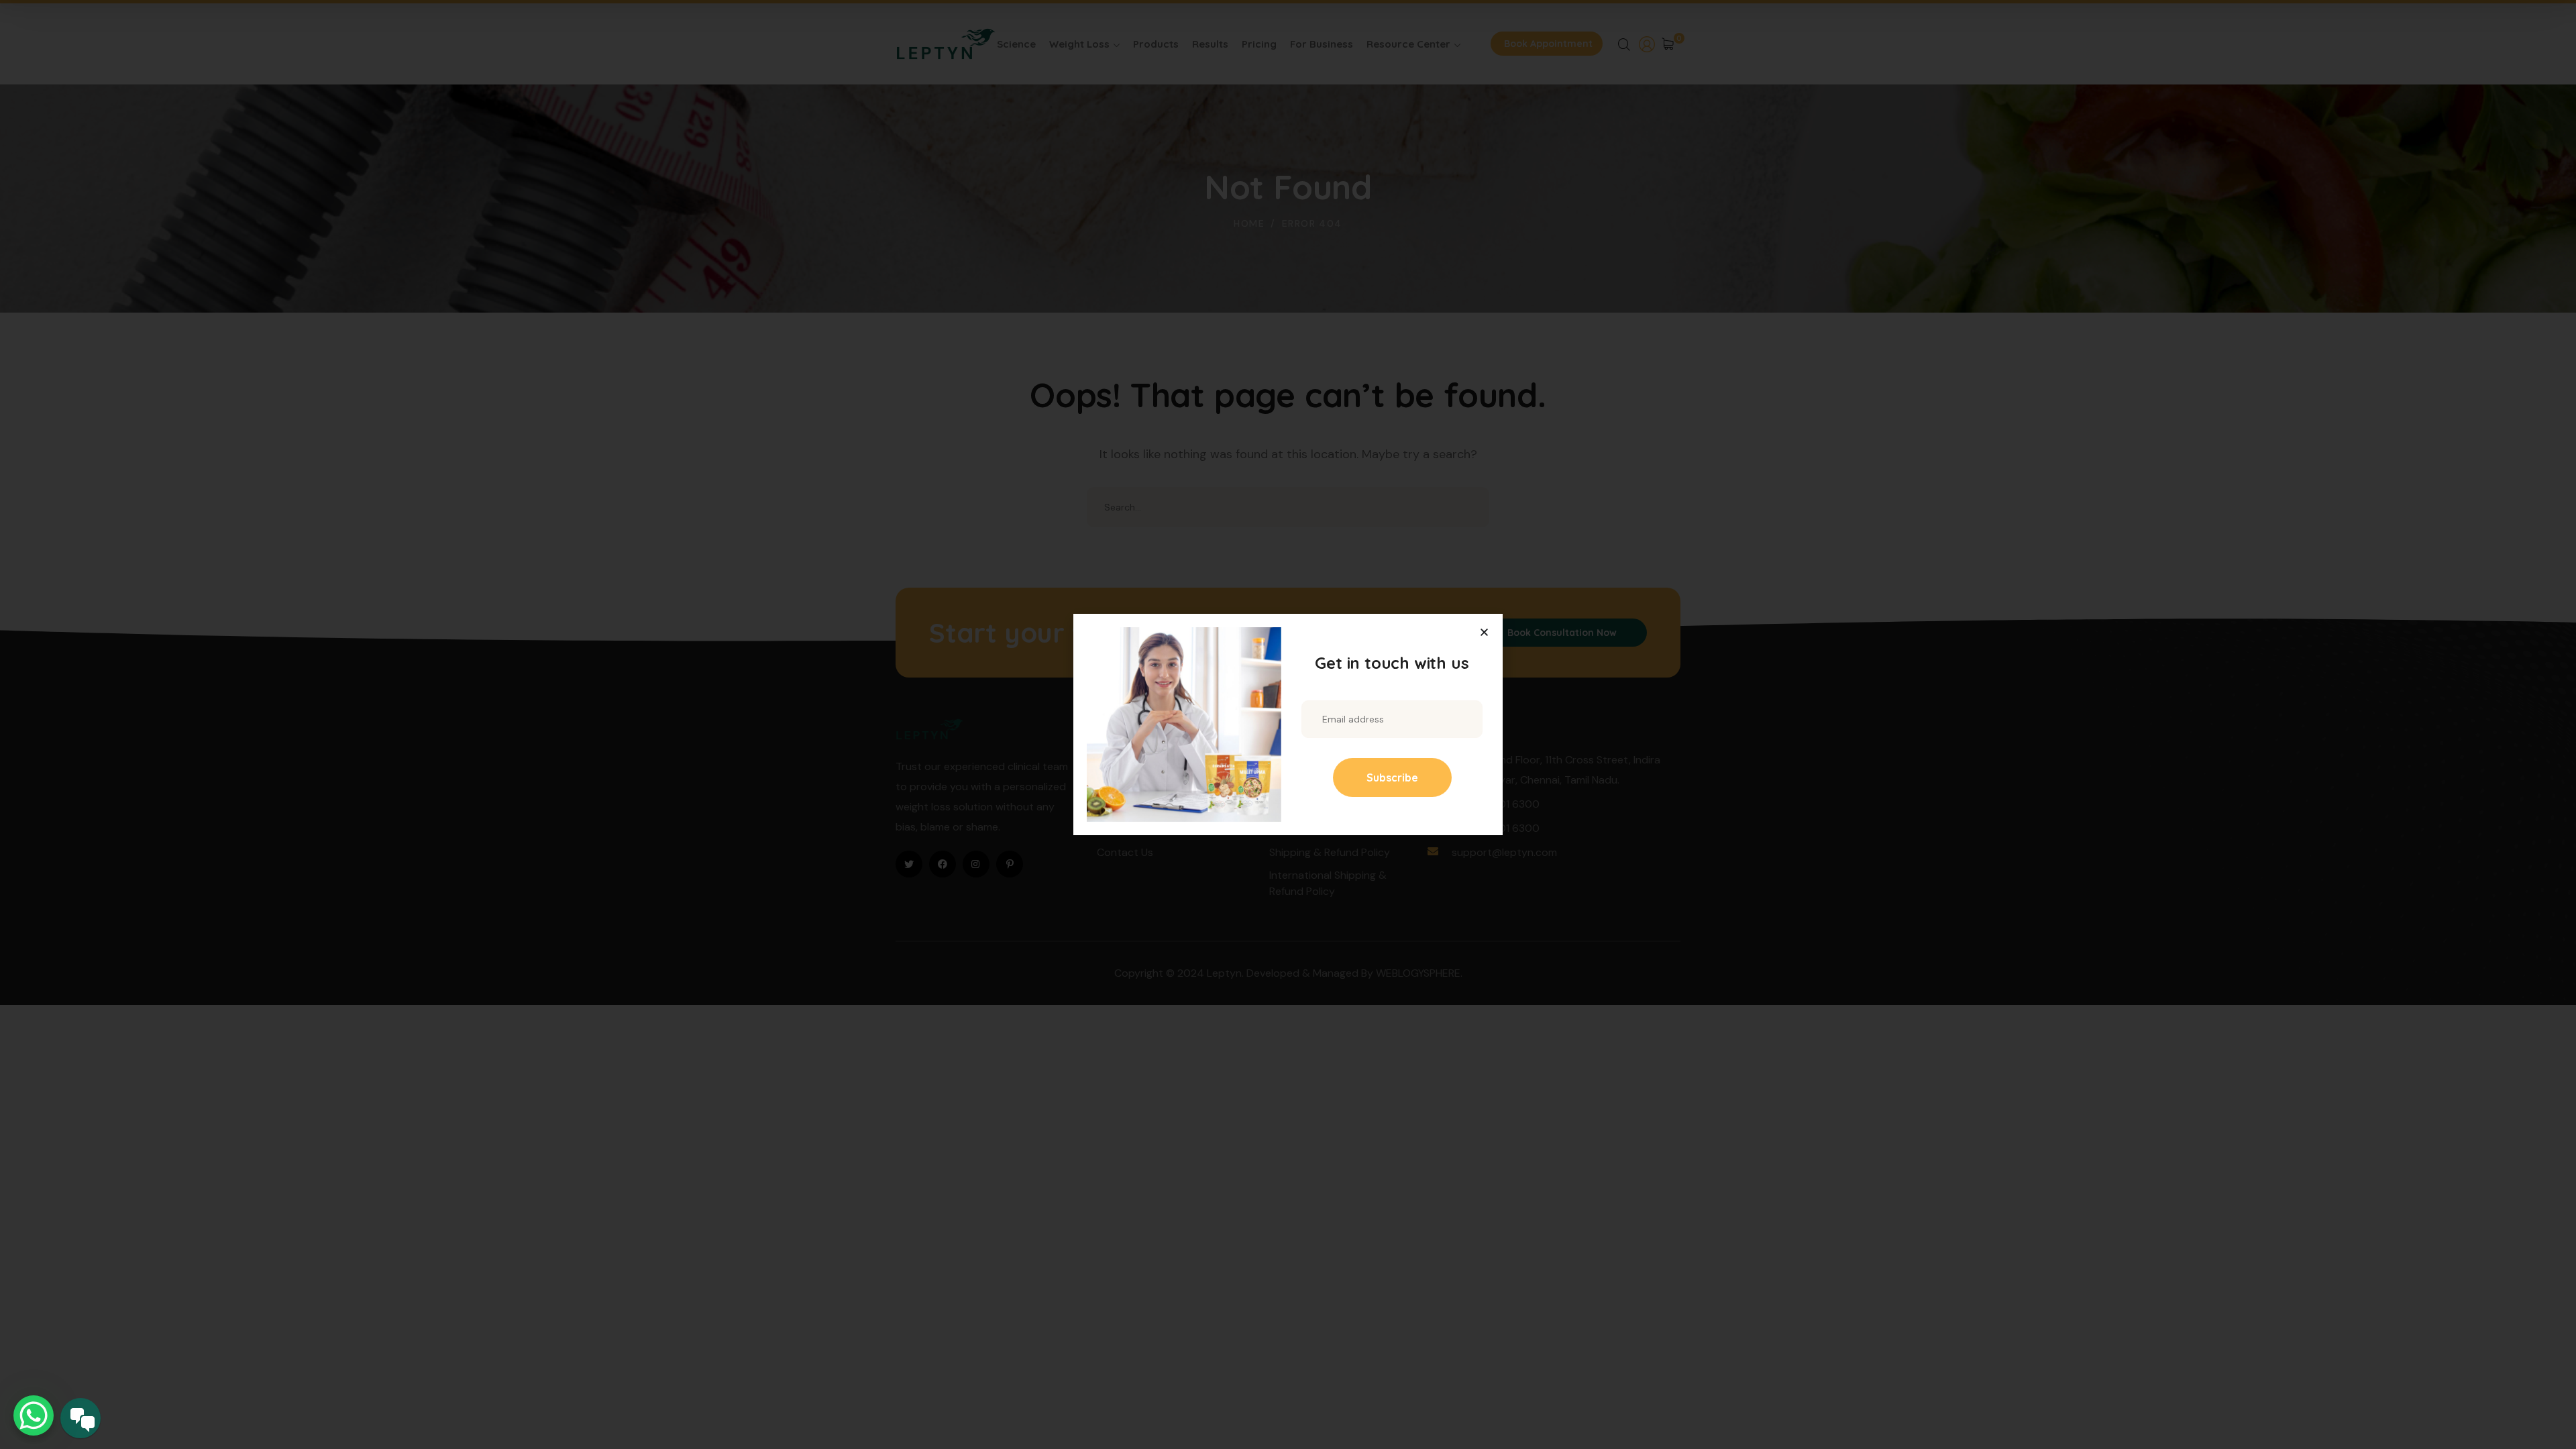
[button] (1484, 632)
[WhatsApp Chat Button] (34, 1415)
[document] (1288, 724)
